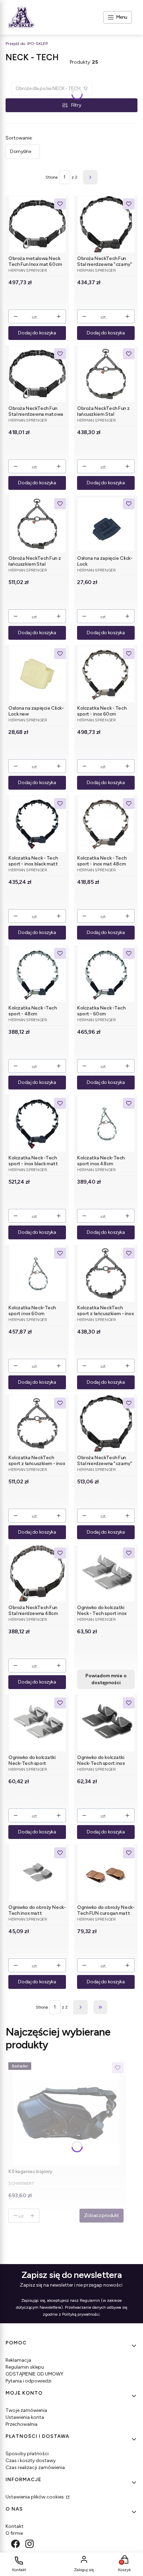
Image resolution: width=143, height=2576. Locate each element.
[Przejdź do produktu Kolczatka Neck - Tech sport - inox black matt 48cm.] (37, 824)
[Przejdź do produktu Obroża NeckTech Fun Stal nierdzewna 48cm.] (37, 1573)
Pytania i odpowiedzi (28, 2381)
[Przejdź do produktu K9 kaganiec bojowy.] (66, 2113)
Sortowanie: (19, 138)
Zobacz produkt (102, 2215)
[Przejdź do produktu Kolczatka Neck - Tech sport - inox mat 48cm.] (106, 824)
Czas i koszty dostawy (31, 2461)
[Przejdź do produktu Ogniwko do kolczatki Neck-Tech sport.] (37, 1723)
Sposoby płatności (27, 2454)
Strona (52, 177)
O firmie (14, 2533)
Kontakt (15, 2526)
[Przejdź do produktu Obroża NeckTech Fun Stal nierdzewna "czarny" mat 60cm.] (106, 1423)
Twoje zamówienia (26, 2410)
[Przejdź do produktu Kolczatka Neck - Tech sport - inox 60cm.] (106, 674)
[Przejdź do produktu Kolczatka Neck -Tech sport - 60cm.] (106, 974)
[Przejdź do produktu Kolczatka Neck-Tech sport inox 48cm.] (106, 1124)
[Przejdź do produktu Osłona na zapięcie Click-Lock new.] (37, 674)
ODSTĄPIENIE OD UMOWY (35, 2374)
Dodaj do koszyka (37, 333)
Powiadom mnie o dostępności (106, 1679)
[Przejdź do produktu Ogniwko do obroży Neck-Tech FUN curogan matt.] (106, 1873)
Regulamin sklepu (25, 2367)
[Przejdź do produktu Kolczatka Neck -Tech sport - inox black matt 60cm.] (37, 1124)
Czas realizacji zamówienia (35, 2467)
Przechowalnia (22, 2424)
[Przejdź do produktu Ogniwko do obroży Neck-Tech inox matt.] (37, 1873)
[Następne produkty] (81, 2007)
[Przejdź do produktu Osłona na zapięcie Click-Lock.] (106, 524)
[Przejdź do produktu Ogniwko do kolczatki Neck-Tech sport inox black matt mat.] (106, 1723)
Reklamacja (18, 2360)
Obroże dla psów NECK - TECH (52, 88)
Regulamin (90, 2300)
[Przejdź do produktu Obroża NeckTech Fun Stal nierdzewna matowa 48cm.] (37, 374)
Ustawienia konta (25, 2417)
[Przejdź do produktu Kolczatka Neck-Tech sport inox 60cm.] (37, 1273)
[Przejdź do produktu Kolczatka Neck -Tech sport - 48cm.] (37, 974)
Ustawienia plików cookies (35, 2497)
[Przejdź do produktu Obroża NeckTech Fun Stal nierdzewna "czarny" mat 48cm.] (106, 224)
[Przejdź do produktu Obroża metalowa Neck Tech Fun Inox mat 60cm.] (37, 224)
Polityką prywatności (81, 2314)
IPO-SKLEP (27, 44)
